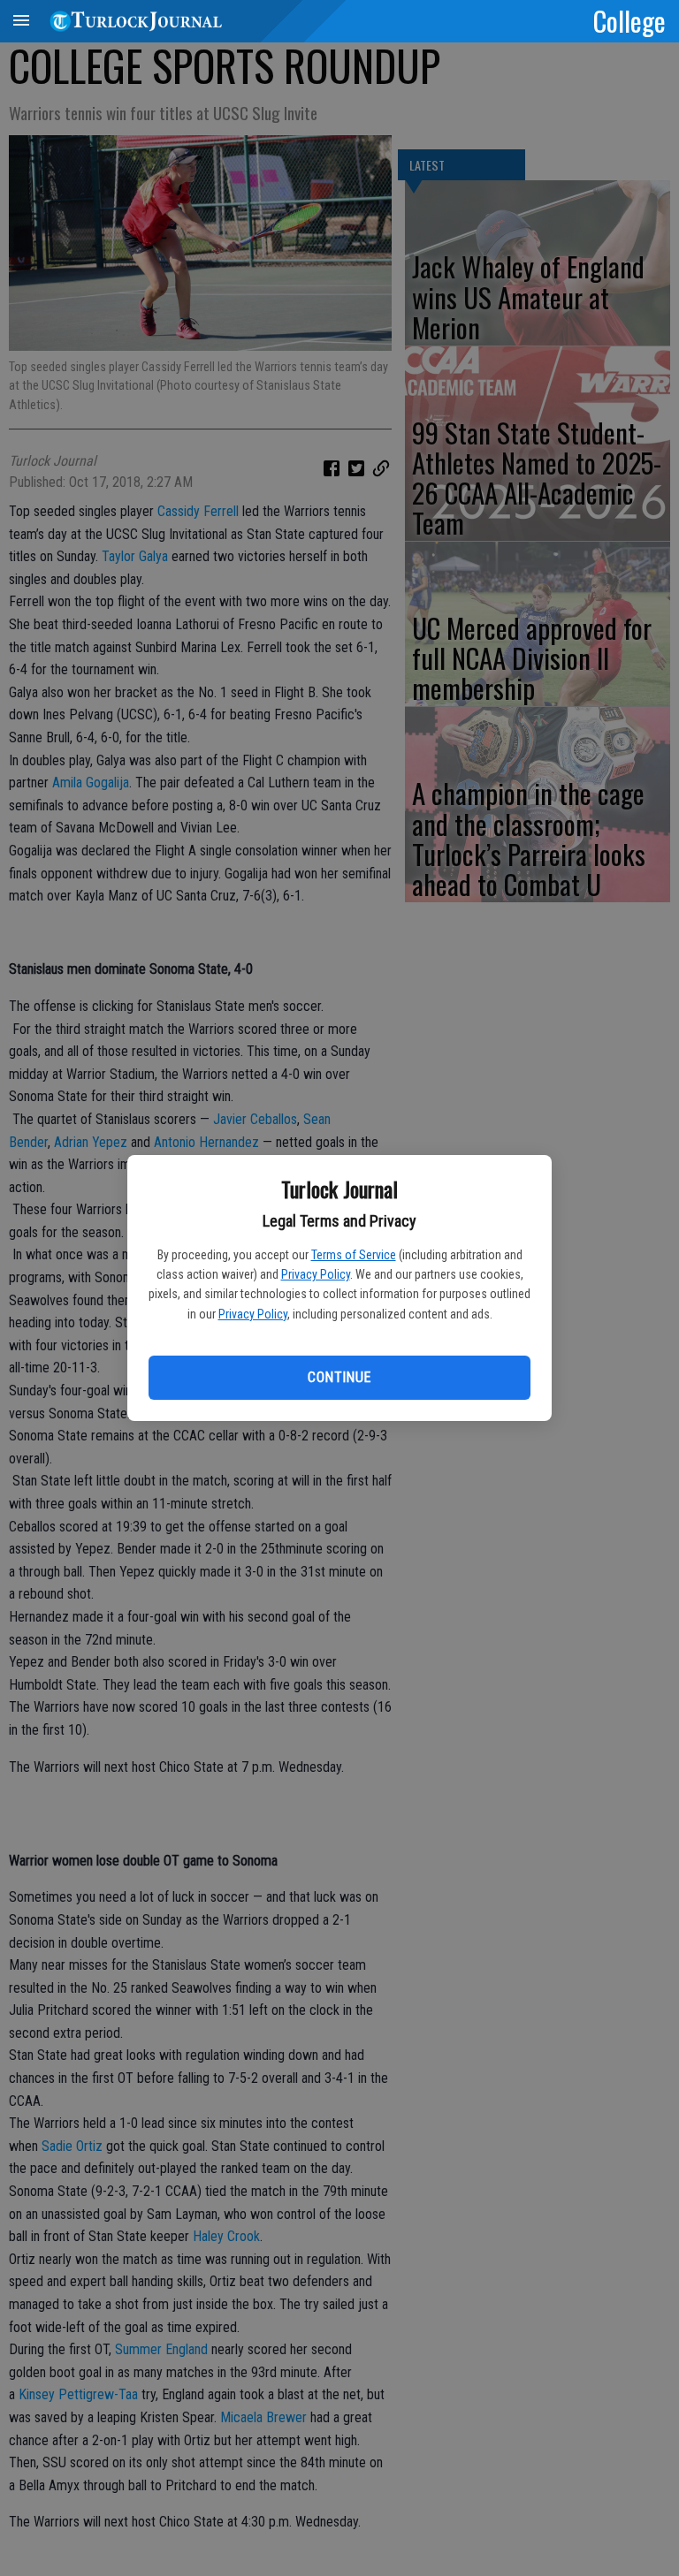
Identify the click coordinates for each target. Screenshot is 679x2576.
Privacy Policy (316, 1274)
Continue (339, 1377)
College (629, 20)
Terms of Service (354, 1255)
